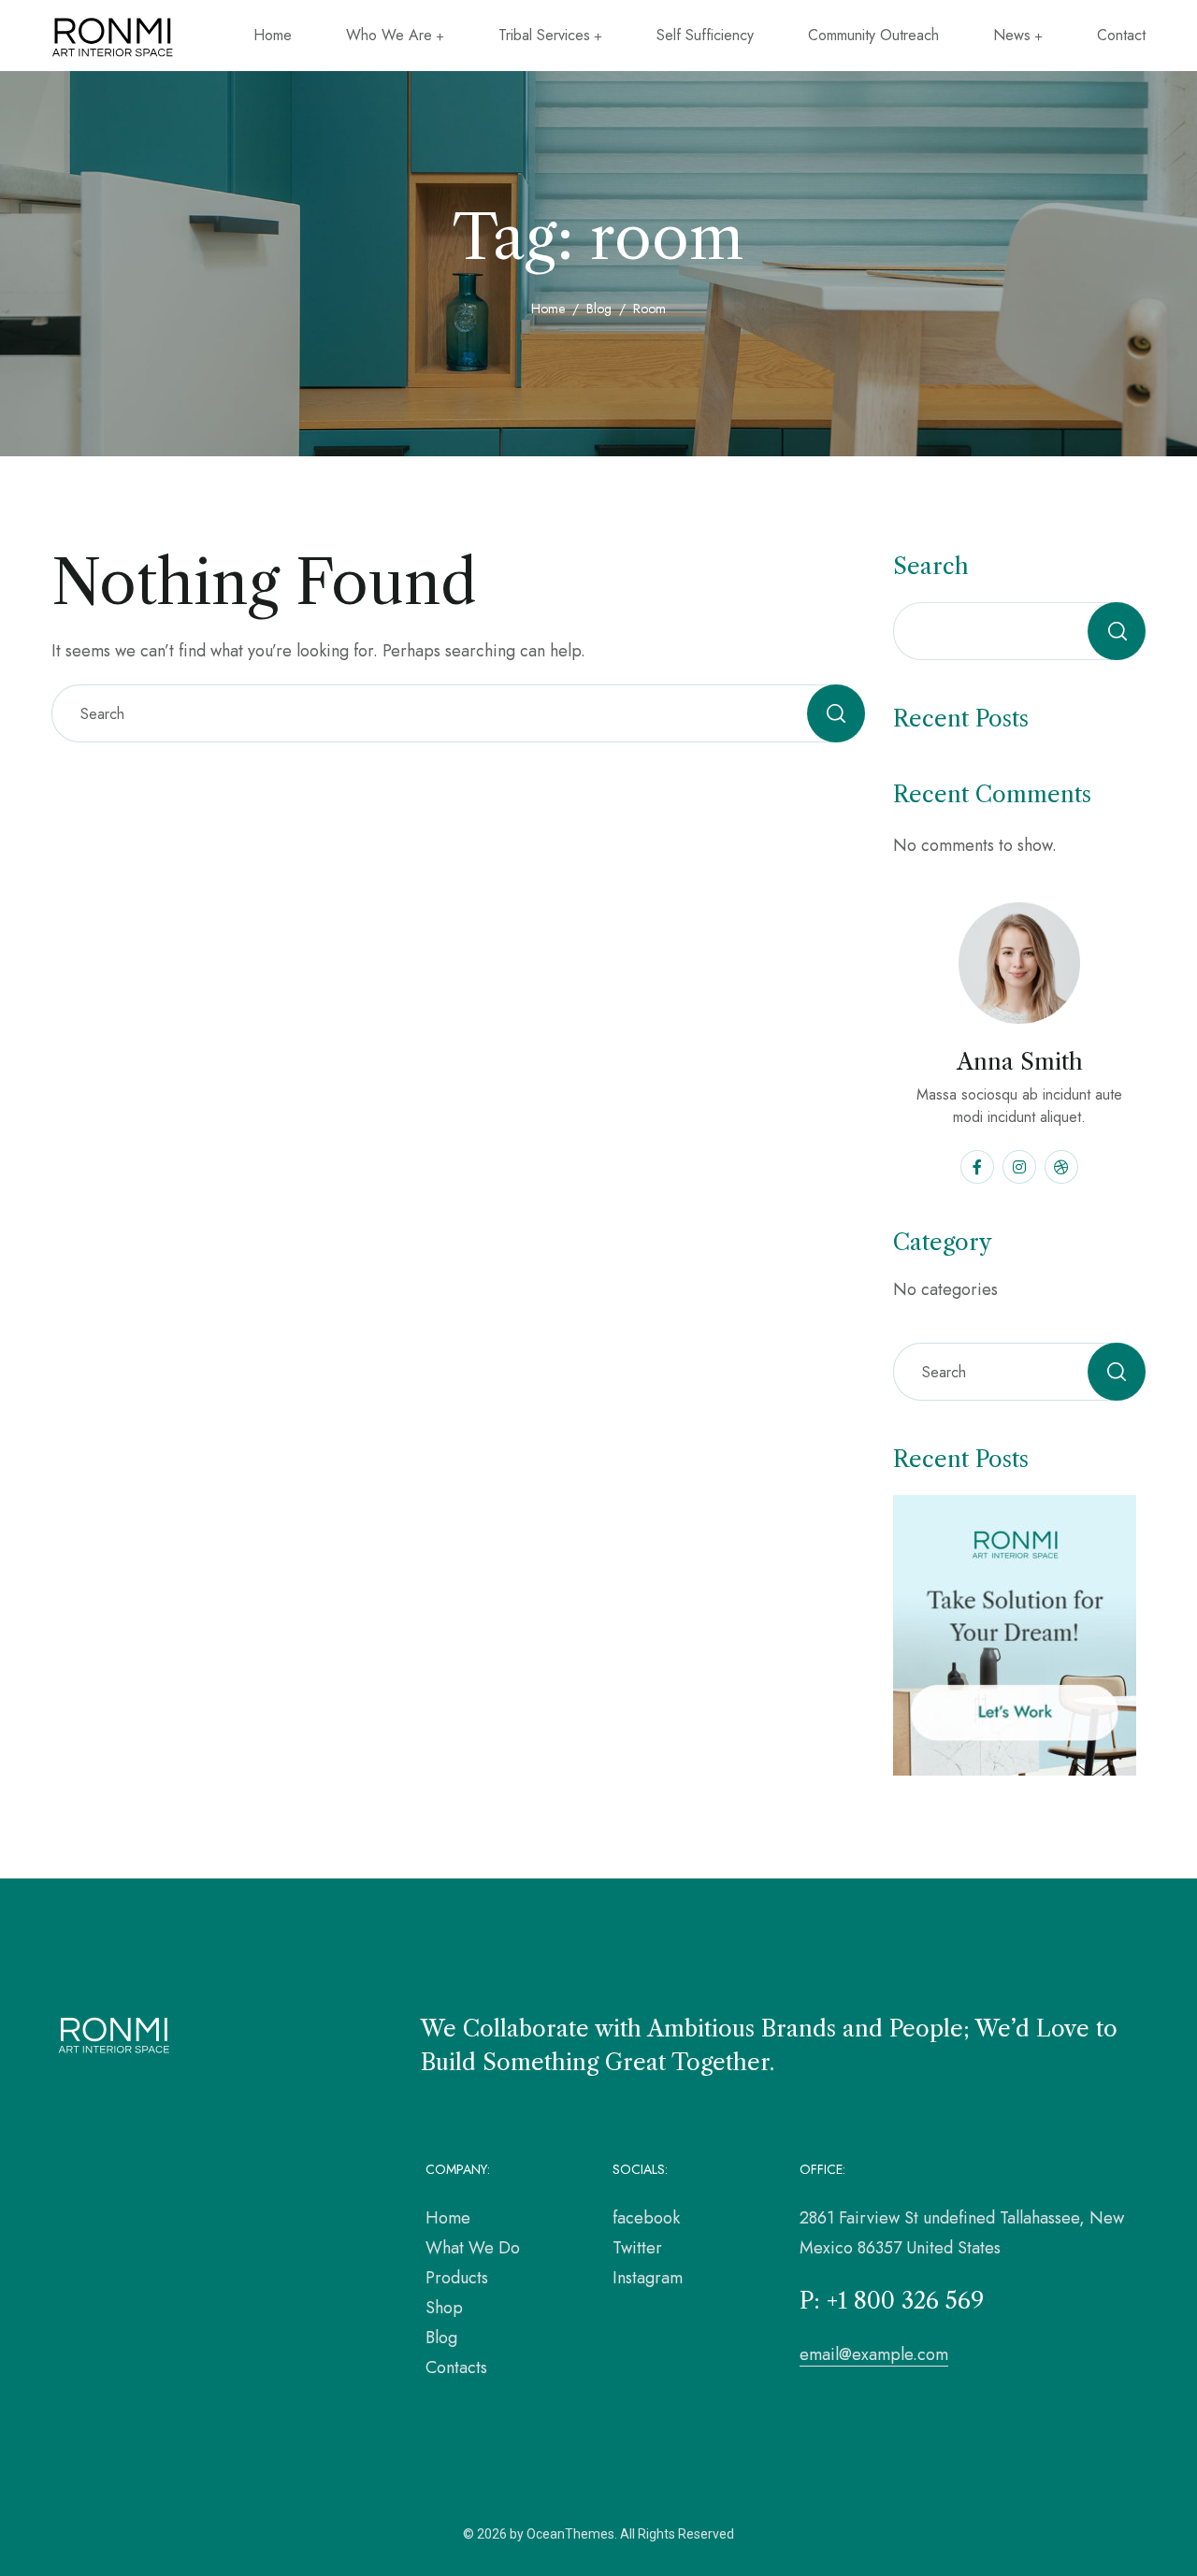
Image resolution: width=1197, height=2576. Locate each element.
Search (931, 566)
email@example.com (874, 2354)
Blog (599, 309)
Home (548, 309)
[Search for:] (458, 713)
